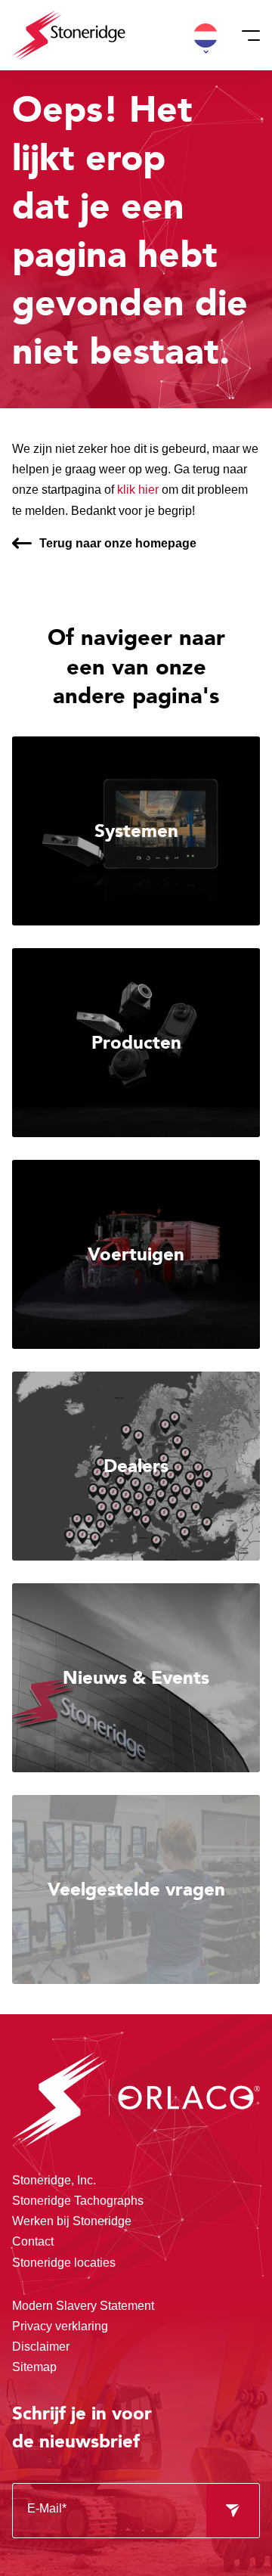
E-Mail (47, 2508)
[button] (206, 36)
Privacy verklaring (60, 2326)
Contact (33, 2241)
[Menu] (246, 36)
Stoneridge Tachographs (78, 2201)
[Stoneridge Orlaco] (69, 35)
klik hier (138, 490)
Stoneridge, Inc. (54, 2180)
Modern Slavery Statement (83, 2306)
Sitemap (34, 2367)
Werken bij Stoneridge (72, 2221)
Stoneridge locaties (64, 2263)
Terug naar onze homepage (118, 543)
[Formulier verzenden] (233, 2511)
